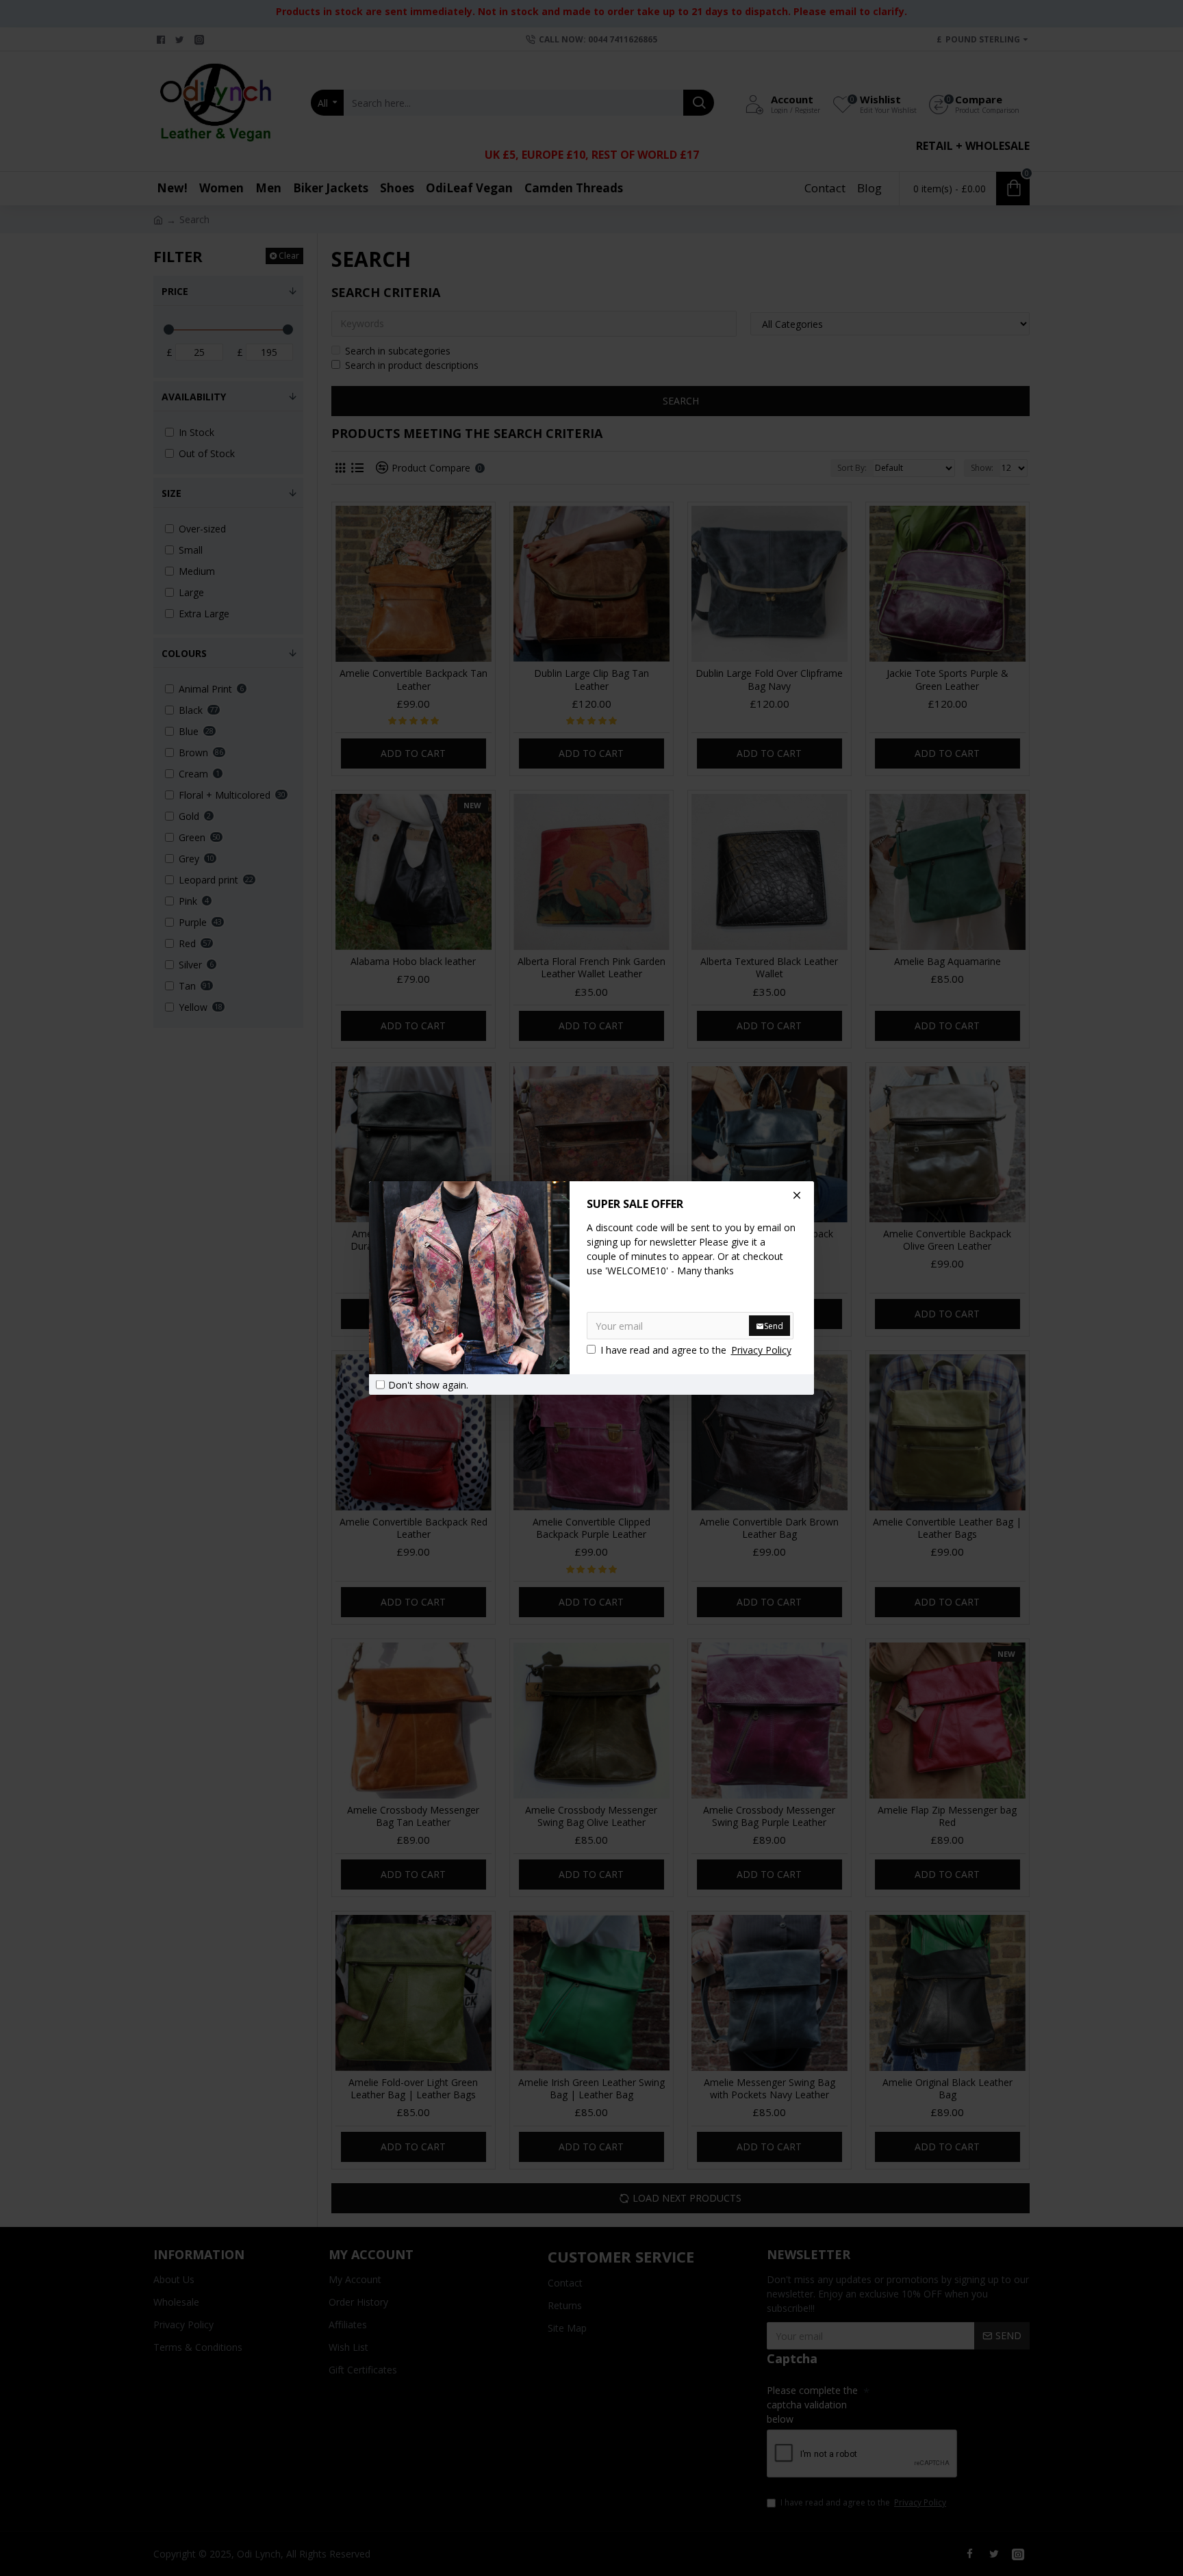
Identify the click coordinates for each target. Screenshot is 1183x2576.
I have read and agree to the (696, 1350)
